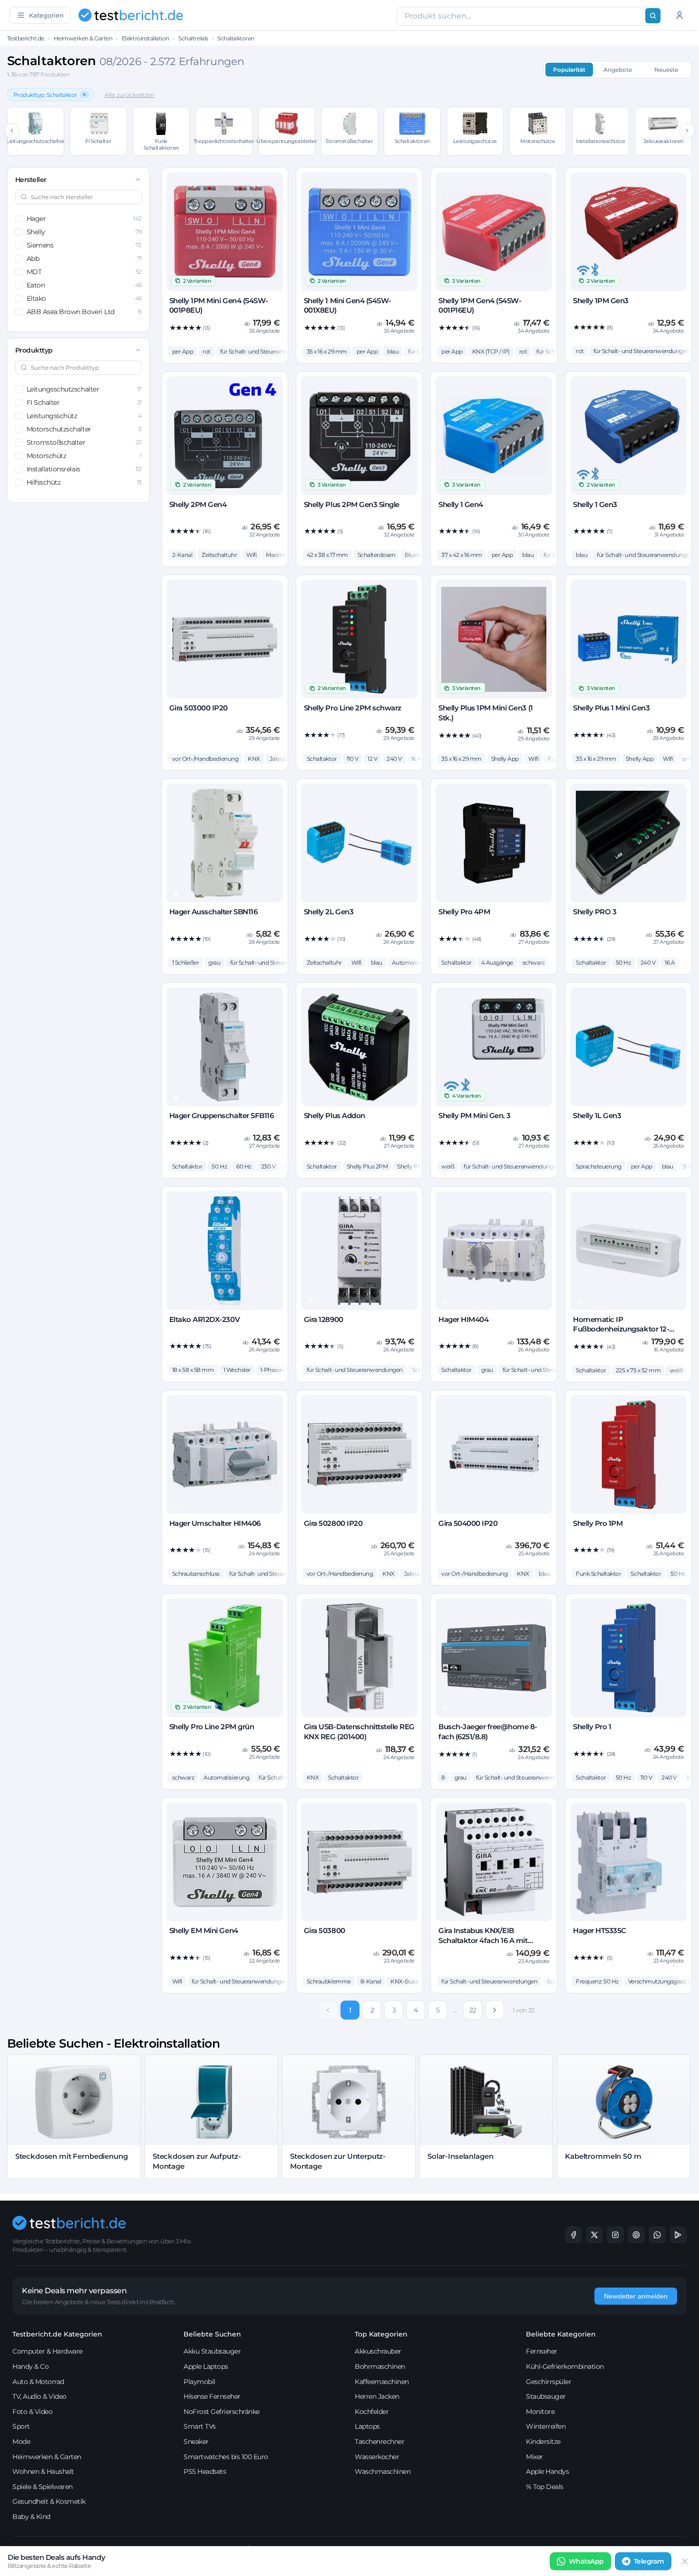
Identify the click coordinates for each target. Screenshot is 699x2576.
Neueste (666, 70)
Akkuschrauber (378, 2351)
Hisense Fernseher (212, 2396)
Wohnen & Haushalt (43, 2471)
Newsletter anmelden (636, 2296)
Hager (84, 219)
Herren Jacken (377, 2396)
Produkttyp (34, 350)
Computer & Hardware (48, 2351)
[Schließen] (685, 2561)
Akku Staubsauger (212, 2351)
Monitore (540, 2412)
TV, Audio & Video (39, 2396)
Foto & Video (32, 2412)
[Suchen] (653, 16)
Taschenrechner (379, 2442)
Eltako (84, 298)
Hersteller (31, 180)
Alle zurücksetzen (130, 95)
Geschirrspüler (549, 2382)
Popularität (569, 70)
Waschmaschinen (383, 2471)
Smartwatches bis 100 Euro (226, 2457)
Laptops (367, 2426)
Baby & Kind (31, 2517)
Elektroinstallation (146, 38)
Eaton (84, 285)
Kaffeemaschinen (382, 2382)
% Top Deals (545, 2487)
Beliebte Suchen (212, 2334)
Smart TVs (200, 2426)
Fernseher (542, 2351)
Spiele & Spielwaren (43, 2487)
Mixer (534, 2457)
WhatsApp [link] (586, 2561)
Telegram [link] (649, 2561)
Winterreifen (546, 2426)
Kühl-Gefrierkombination (565, 2366)
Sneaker (196, 2442)
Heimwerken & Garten (83, 38)
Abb (84, 259)
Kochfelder (372, 2412)
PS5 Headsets (205, 2471)
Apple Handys (547, 2471)
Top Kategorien (381, 2334)
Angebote (618, 70)
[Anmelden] (680, 15)
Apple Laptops (206, 2366)
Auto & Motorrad (38, 2382)
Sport (21, 2426)
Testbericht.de (26, 38)
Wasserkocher (377, 2457)
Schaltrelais (193, 38)
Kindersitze (543, 2442)
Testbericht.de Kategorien (57, 2334)
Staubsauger (546, 2396)
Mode (21, 2442)
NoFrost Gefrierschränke (222, 2412)
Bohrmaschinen (380, 2366)
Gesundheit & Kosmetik (49, 2501)
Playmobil (199, 2382)
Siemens (84, 245)
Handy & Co (30, 2366)
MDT (84, 272)
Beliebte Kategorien (561, 2334)
